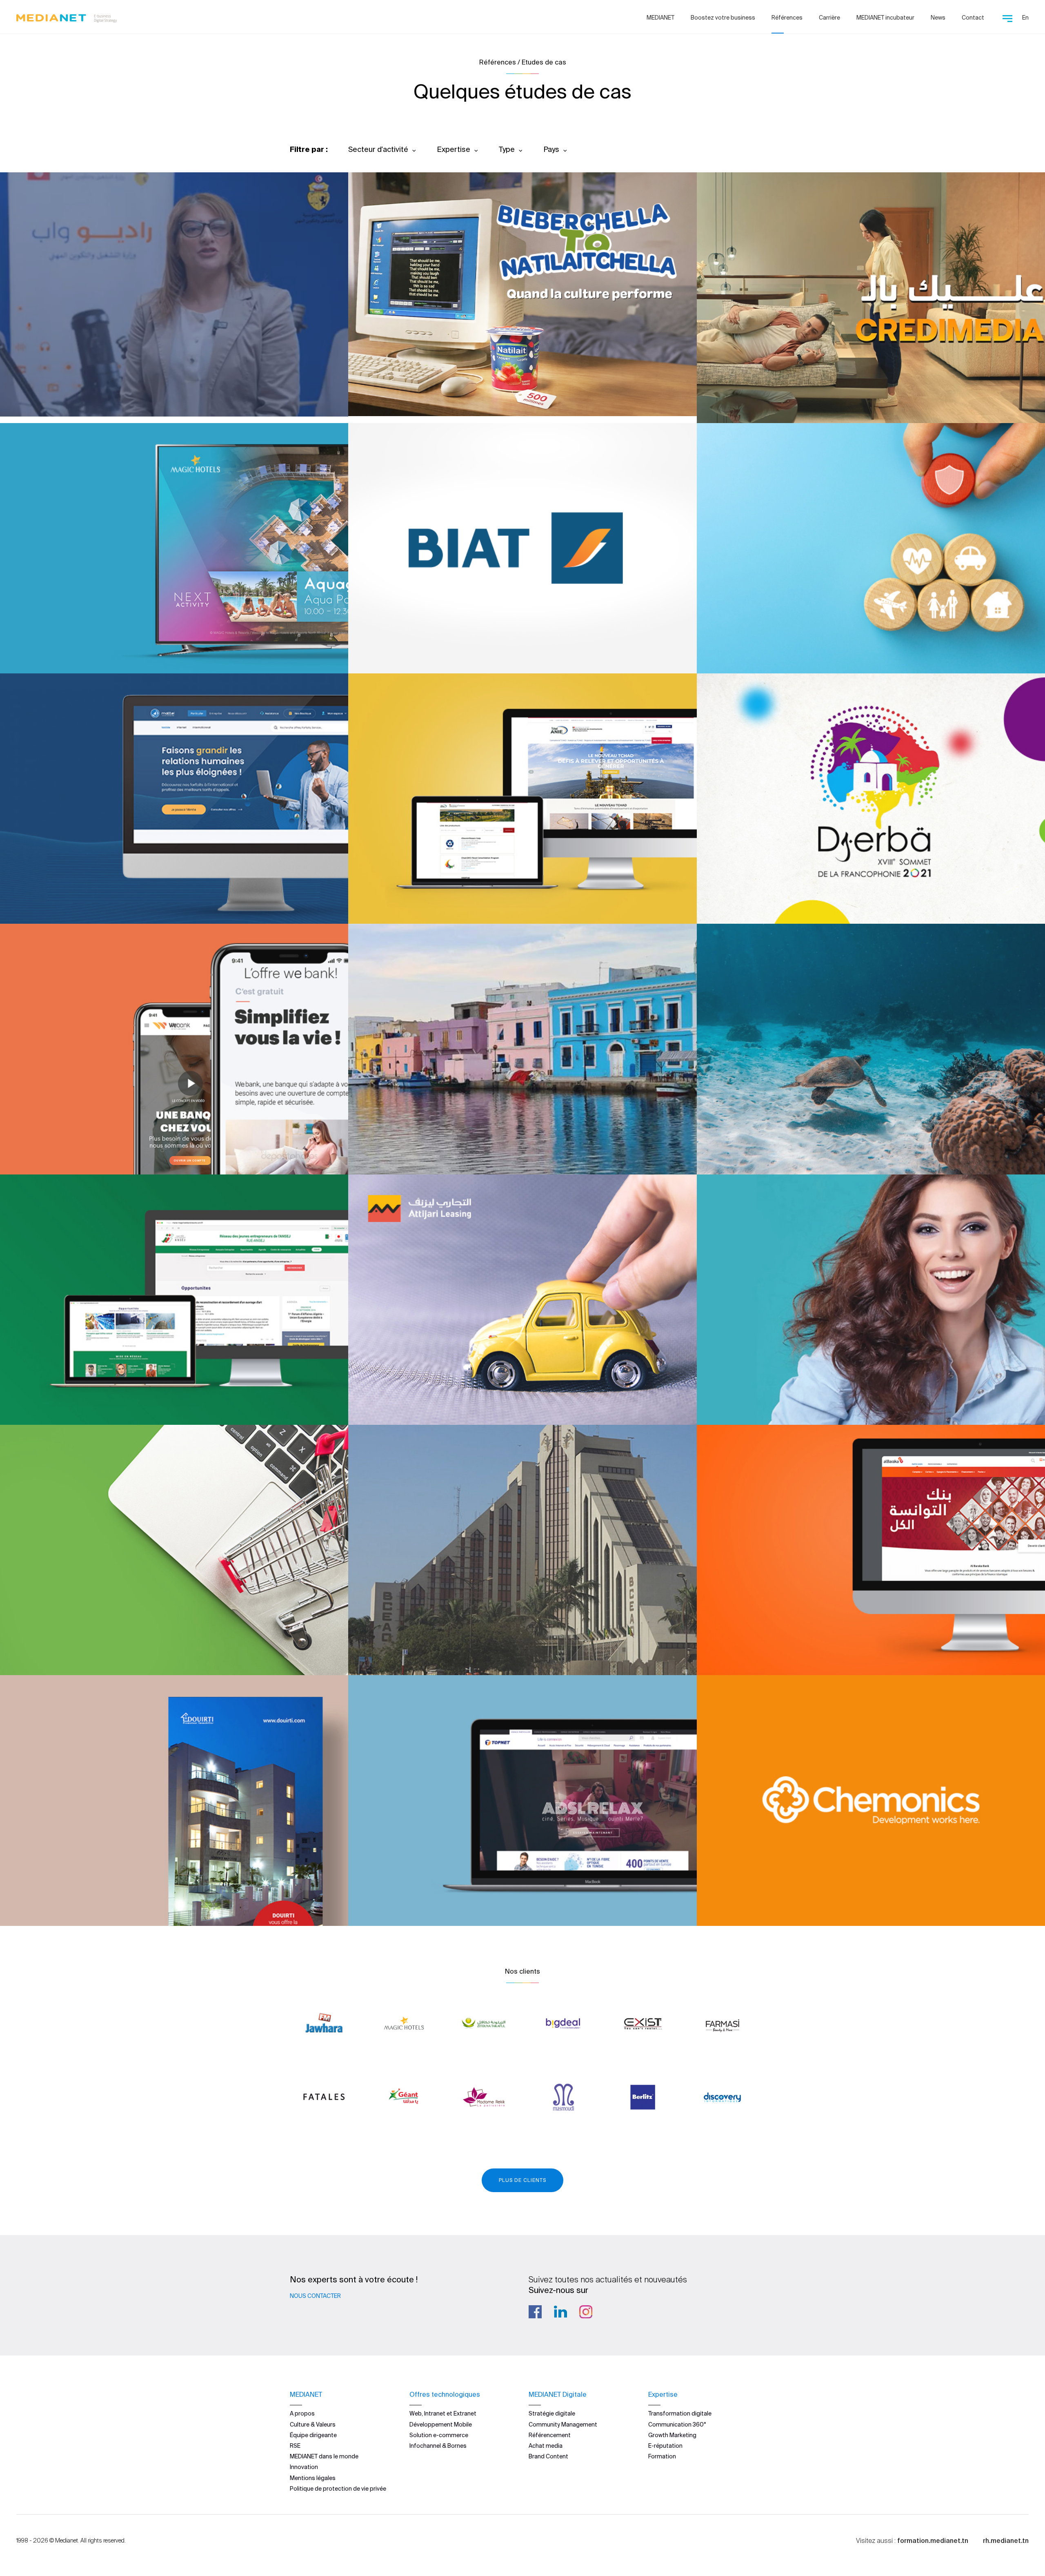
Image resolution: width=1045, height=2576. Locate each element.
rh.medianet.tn (1006, 2540)
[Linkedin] (560, 2312)
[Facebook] (535, 2312)
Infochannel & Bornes (438, 2446)
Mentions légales (313, 2478)
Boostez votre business (723, 18)
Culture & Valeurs (313, 2424)
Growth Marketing (672, 2435)
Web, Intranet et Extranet (443, 2413)
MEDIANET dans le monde (324, 2456)
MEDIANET (660, 18)
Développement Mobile (441, 2424)
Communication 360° (677, 2424)
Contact (973, 18)
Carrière (829, 18)
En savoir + (57, 388)
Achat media (546, 2446)
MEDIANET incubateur (885, 18)
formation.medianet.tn (933, 2540)
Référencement (550, 2435)
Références (787, 18)
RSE (295, 2446)
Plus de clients (522, 2180)
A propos (302, 2413)
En (1025, 18)
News (938, 18)
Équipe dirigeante (313, 2435)
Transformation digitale (680, 2413)
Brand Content (548, 2456)
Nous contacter (315, 2296)
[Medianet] (67, 16)
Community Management (563, 2424)
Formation (662, 2456)
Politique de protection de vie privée (338, 2489)
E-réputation (665, 2446)
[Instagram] (586, 2312)
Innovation (304, 2467)
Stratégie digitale (552, 2413)
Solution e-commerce (439, 2435)
